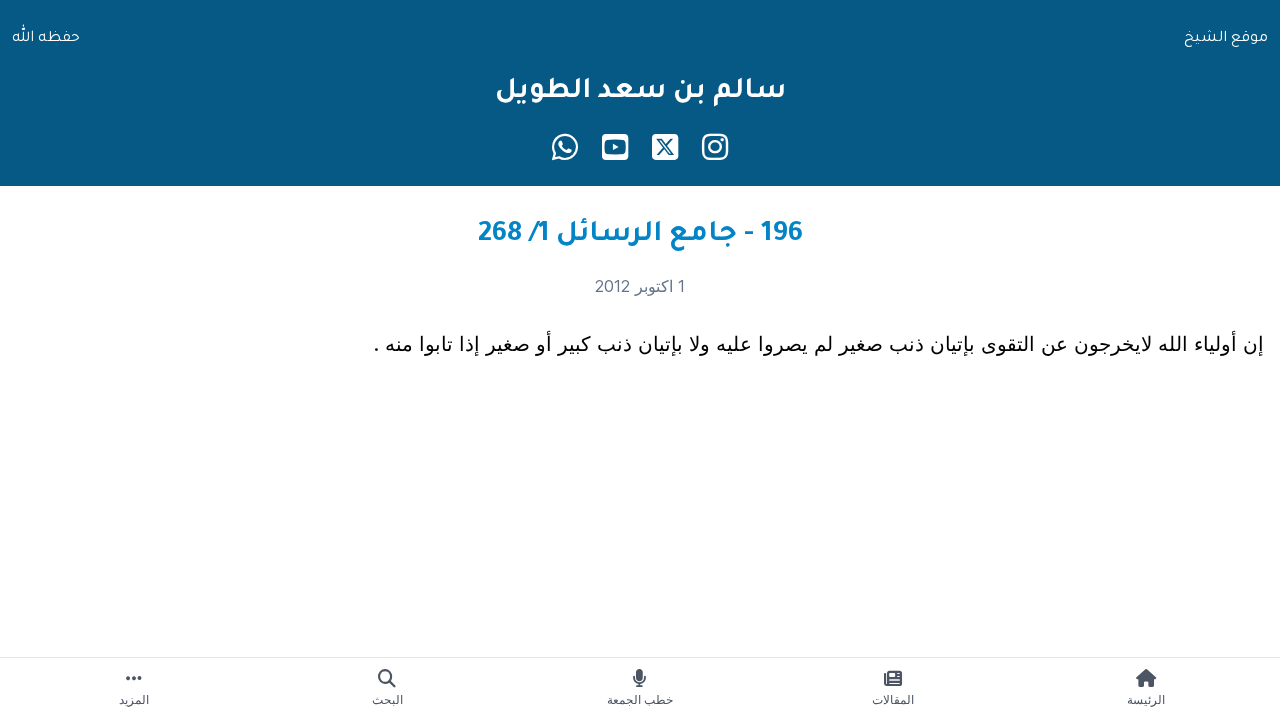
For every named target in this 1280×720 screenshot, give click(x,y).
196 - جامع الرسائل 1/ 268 (640, 236)
